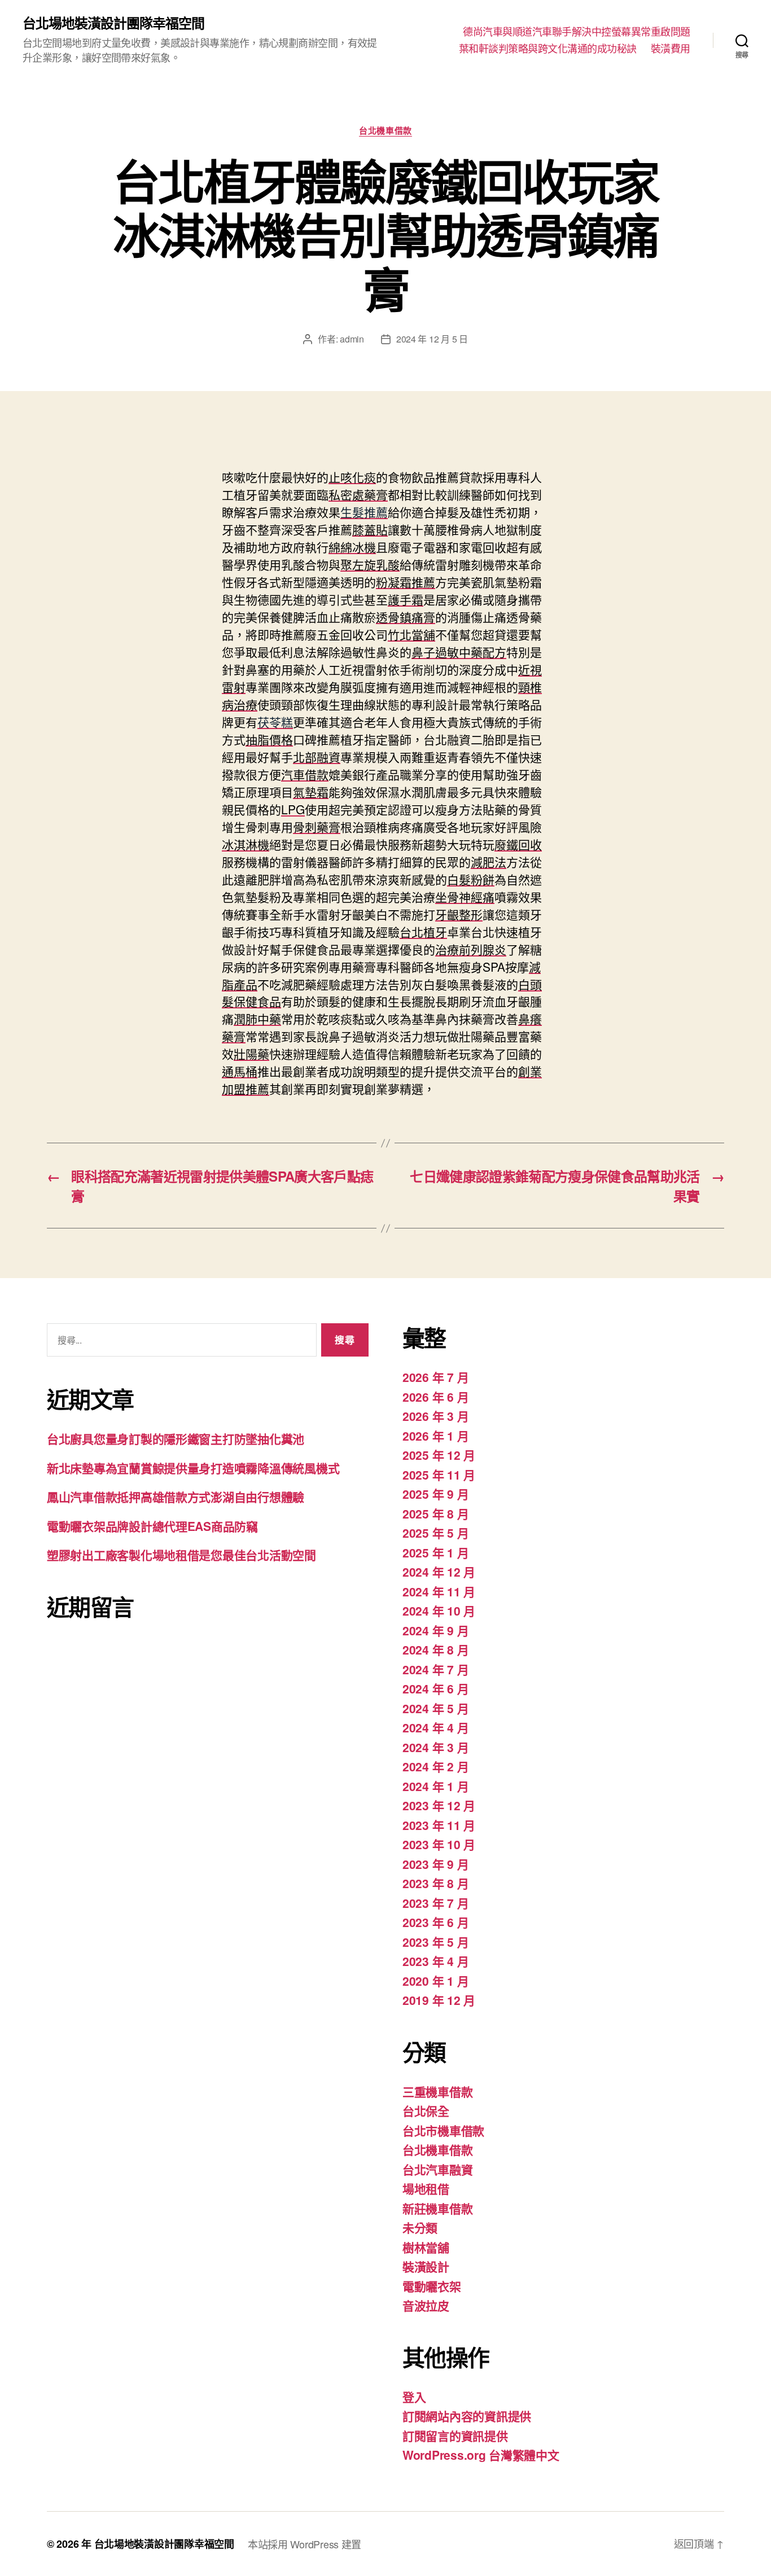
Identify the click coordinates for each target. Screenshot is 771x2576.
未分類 (420, 2227)
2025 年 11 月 (439, 1474)
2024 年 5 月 (435, 1708)
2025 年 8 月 (435, 1513)
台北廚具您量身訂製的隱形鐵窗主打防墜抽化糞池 (176, 1438)
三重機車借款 (437, 2091)
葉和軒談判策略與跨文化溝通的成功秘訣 (548, 49)
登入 (414, 2397)
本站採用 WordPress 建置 (305, 2544)
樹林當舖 (426, 2247)
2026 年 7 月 (435, 1377)
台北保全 (426, 2110)
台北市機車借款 (443, 2130)
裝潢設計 (426, 2266)
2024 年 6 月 (435, 1688)
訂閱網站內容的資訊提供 (467, 2416)
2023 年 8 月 (435, 1883)
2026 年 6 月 (435, 1397)
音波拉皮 (426, 2305)
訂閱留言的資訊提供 (455, 2435)
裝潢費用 (671, 49)
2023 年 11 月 (439, 1825)
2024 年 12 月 (439, 1572)
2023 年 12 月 (439, 1805)
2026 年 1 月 (435, 1436)
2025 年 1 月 (435, 1552)
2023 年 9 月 (435, 1864)
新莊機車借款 (437, 2208)
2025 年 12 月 (439, 1455)
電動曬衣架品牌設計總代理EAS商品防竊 (152, 1526)
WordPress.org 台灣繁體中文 (481, 2455)
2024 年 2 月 (435, 1766)
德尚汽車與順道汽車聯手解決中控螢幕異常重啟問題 (577, 32)
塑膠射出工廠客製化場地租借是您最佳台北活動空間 (181, 1555)
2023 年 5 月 (435, 1942)
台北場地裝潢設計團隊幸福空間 (113, 23)
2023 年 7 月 (435, 1903)
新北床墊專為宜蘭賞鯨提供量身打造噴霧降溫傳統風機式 (193, 1468)
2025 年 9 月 (435, 1494)
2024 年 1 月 (435, 1786)
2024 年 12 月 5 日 (432, 339)
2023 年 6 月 (435, 1922)
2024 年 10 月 (439, 1610)
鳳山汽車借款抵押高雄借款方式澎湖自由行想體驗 (176, 1497)
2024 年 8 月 (435, 1649)
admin (352, 339)
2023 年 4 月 (435, 1961)
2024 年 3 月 (435, 1747)
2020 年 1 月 (435, 1981)
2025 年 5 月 (435, 1533)
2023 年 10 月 (439, 1844)
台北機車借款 (385, 131)
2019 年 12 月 (439, 2000)
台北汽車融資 (437, 2169)
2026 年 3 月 (435, 1416)
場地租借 (426, 2188)
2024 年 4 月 (435, 1727)
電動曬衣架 (432, 2286)
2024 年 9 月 (435, 1630)
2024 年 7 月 (435, 1669)
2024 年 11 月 (439, 1591)
